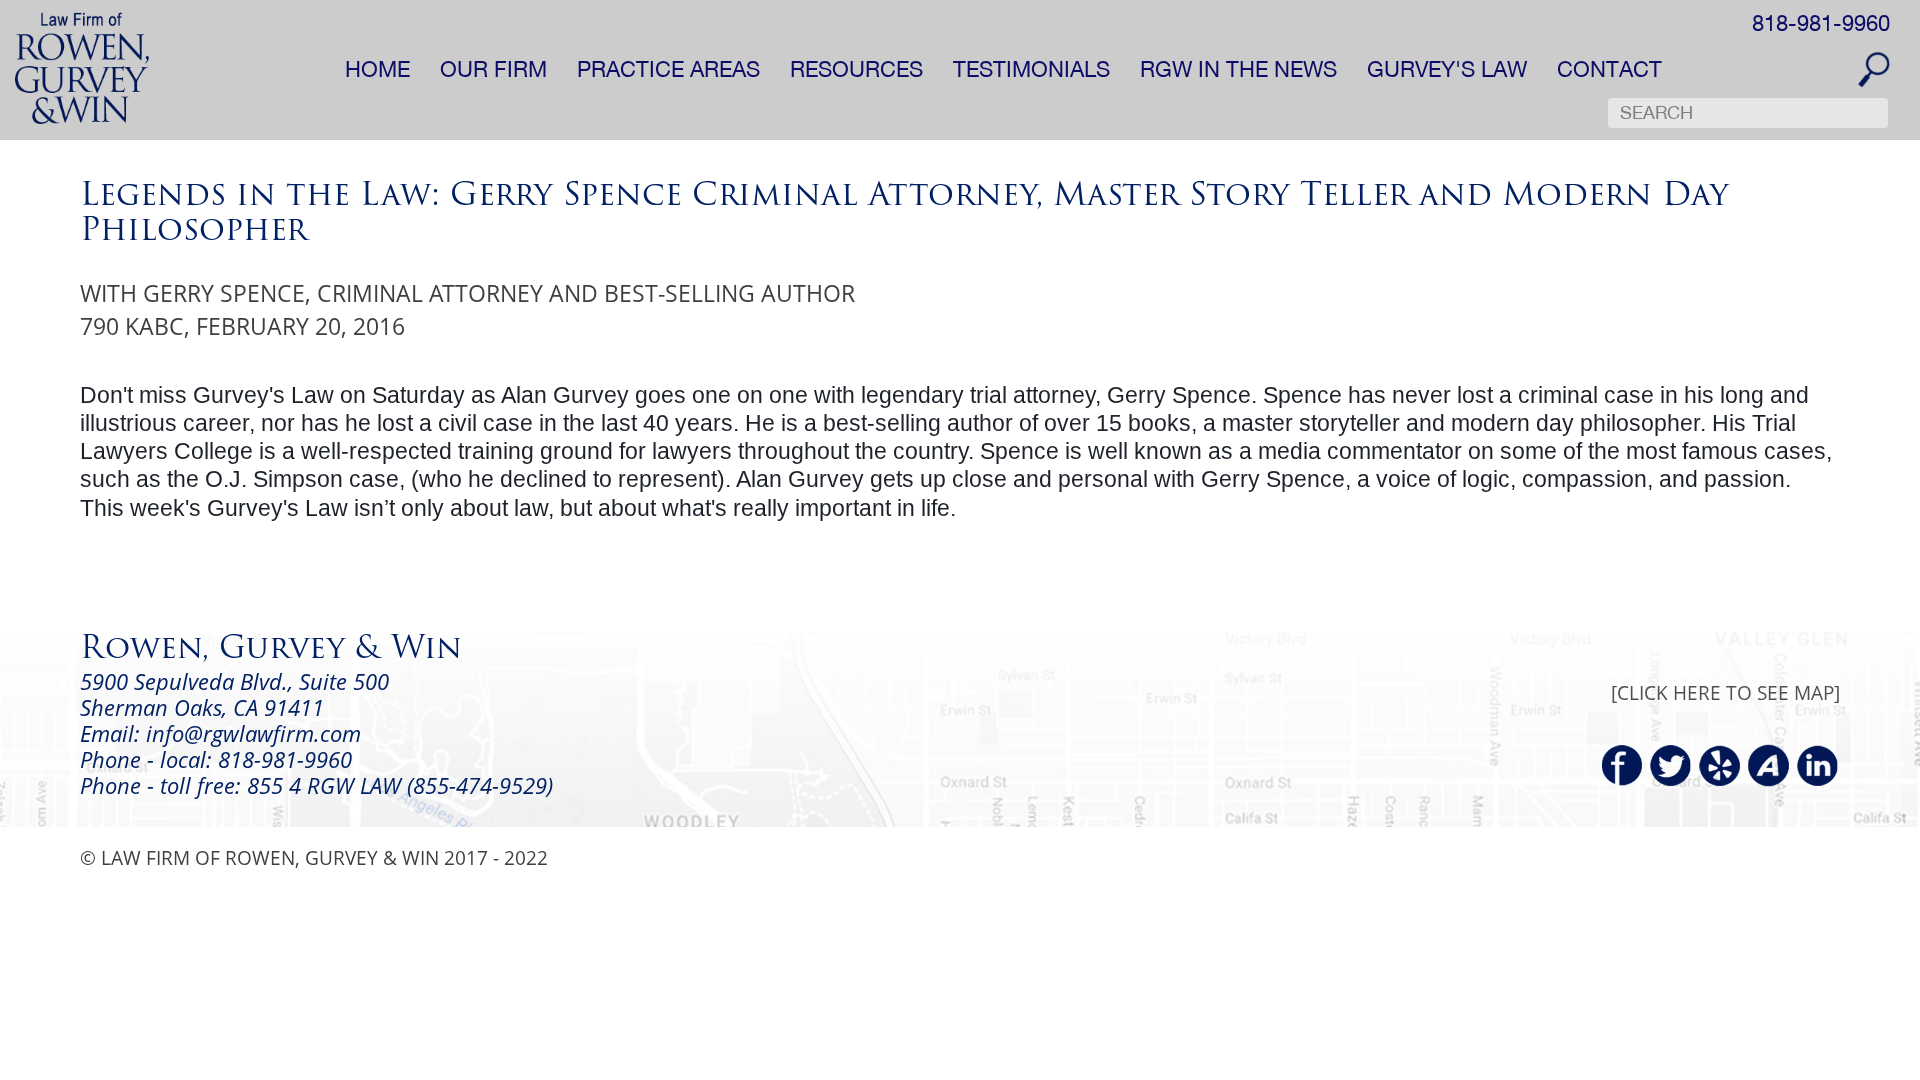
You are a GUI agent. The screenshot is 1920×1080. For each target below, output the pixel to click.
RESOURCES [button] (856, 69)
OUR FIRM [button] (493, 69)
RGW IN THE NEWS (1238, 69)
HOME (377, 69)
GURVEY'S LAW (1447, 69)
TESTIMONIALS (1031, 69)
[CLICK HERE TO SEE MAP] (1725, 692)
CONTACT (1609, 69)
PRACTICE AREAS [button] (668, 69)
